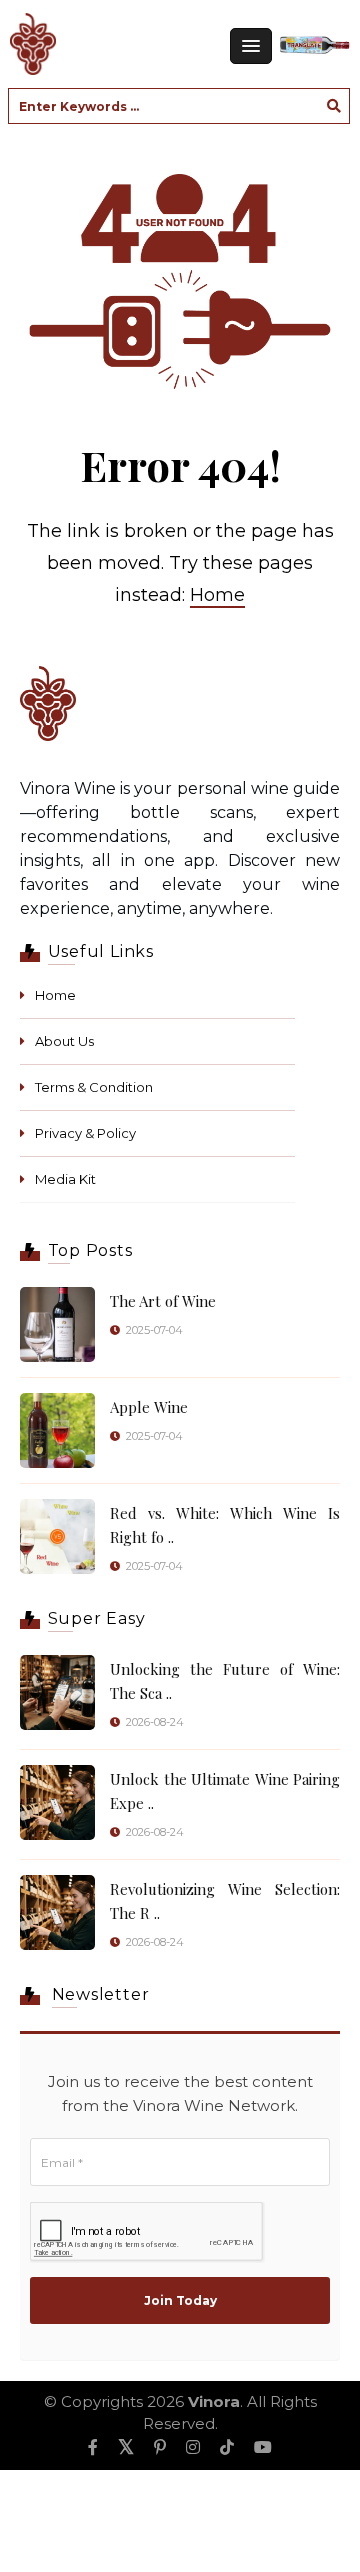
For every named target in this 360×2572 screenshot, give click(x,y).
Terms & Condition (94, 1087)
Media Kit (65, 1179)
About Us (64, 1041)
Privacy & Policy (85, 1133)
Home (217, 595)
